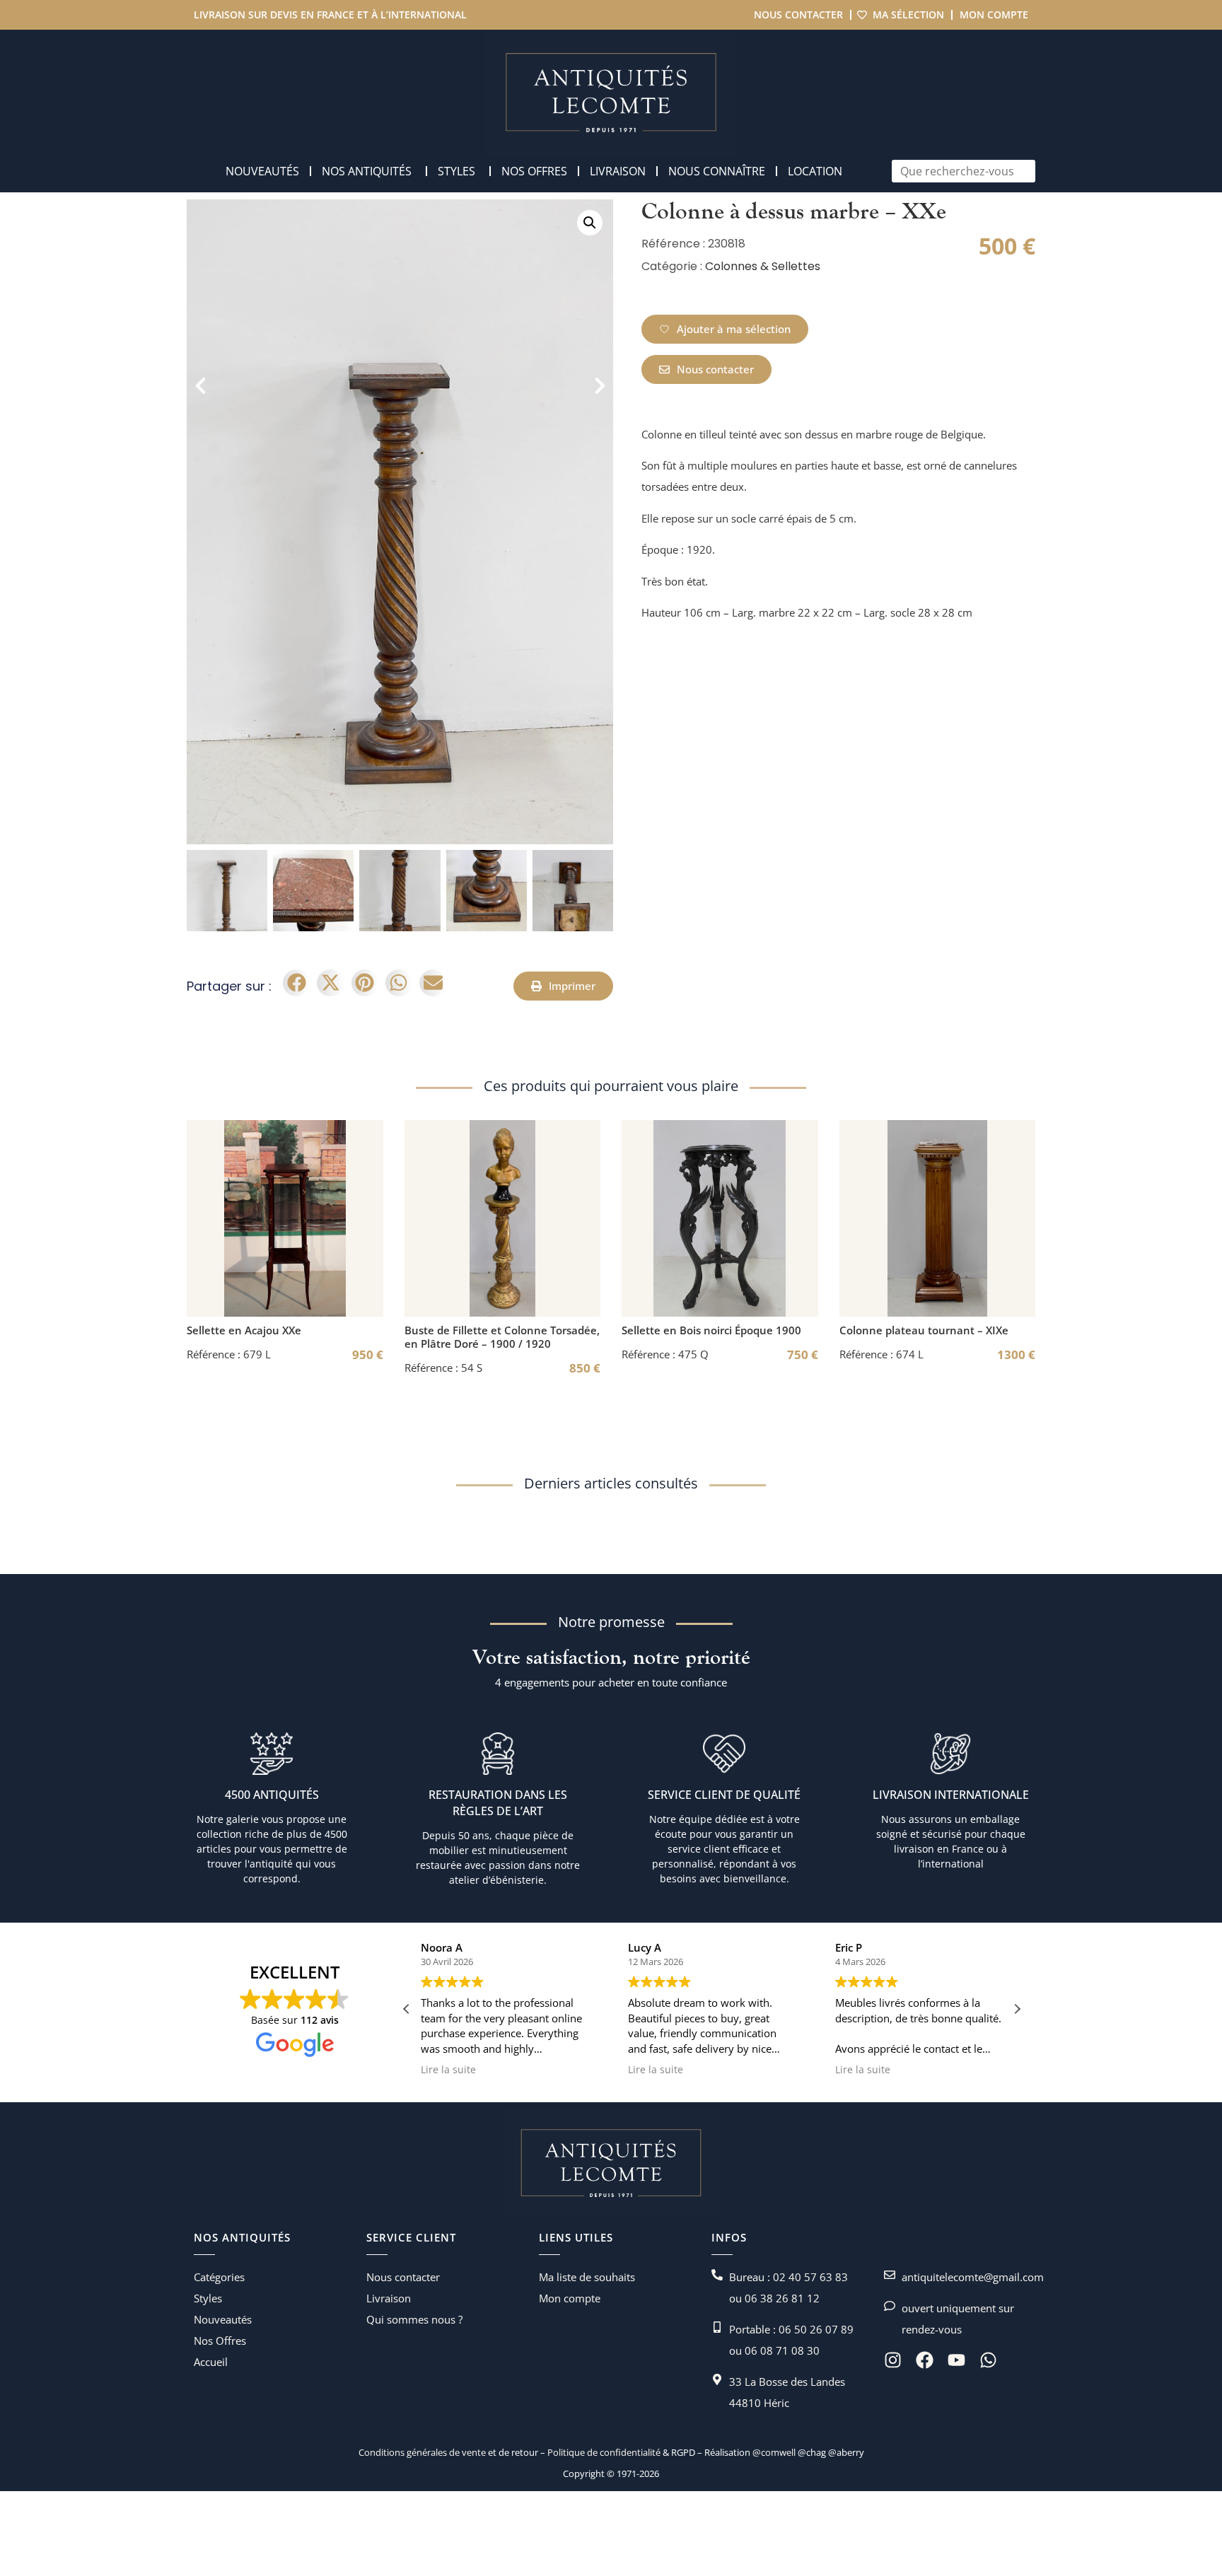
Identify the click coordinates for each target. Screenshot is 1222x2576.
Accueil (211, 2362)
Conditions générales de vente (422, 2452)
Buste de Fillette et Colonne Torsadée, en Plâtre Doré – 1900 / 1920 (502, 1337)
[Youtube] (956, 2360)
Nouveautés (223, 2319)
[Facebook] (925, 2360)
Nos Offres (220, 2341)
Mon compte (994, 14)
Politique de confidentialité (603, 2452)
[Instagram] (893, 2360)
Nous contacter (798, 14)
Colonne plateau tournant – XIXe (924, 1330)
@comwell (774, 2452)
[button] (590, 223)
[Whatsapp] (988, 2360)
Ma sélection (908, 14)
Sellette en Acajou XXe (244, 1330)
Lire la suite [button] (448, 2070)
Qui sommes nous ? (414, 2319)
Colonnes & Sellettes (763, 266)
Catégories (219, 2277)
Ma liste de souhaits (587, 2277)
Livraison (389, 2298)
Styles (208, 2298)
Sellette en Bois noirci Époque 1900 (711, 1330)
